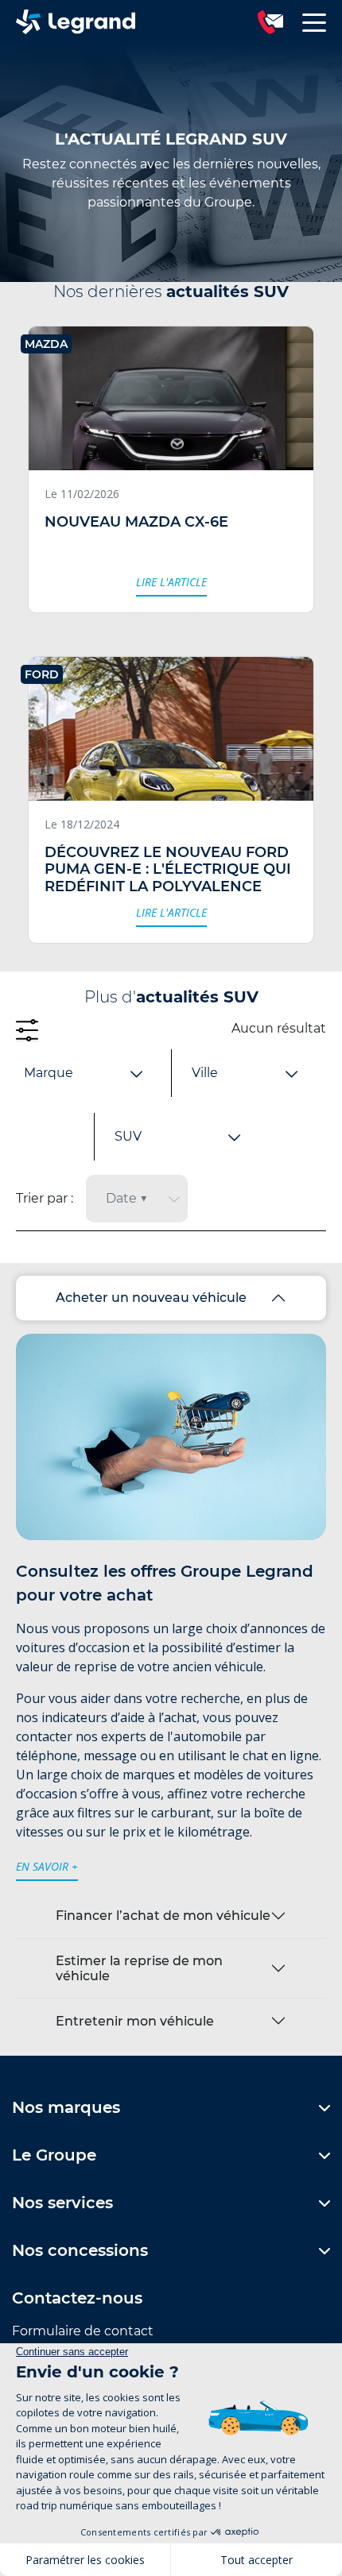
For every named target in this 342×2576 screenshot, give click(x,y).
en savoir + (47, 1866)
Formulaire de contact (83, 2331)
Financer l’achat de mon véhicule (163, 1916)
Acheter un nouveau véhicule (151, 1298)
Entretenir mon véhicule (135, 2021)
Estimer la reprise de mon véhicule (139, 1968)
